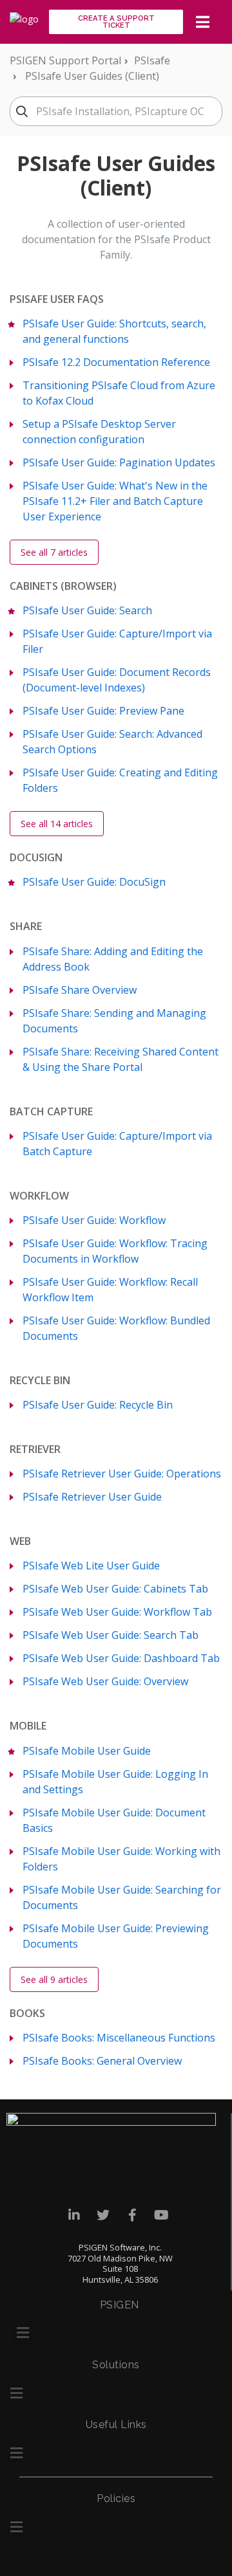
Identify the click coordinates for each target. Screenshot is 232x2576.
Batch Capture (51, 1111)
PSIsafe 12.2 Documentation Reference (116, 362)
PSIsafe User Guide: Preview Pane (103, 711)
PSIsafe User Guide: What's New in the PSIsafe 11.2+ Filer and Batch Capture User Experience (115, 501)
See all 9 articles (54, 1979)
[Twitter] (103, 2215)
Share (26, 926)
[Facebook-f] (132, 2215)
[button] (23, 2333)
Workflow (39, 1196)
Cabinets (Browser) (63, 586)
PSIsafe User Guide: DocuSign (94, 882)
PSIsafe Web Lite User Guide (91, 1566)
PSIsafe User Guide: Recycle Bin (98, 1405)
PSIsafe (152, 60)
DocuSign (36, 857)
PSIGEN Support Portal (65, 60)
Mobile (28, 1726)
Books (27, 2013)
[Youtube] (161, 2215)
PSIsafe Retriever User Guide (92, 1497)
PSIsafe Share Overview (80, 990)
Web (20, 1541)
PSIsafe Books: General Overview (102, 2061)
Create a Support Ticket (116, 22)
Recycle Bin (40, 1380)
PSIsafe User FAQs (57, 299)
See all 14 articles (57, 824)
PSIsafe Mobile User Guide (87, 1751)
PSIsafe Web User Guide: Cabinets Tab (115, 1589)
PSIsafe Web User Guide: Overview (105, 1681)
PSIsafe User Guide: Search (87, 610)
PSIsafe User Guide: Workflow (94, 1220)
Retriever (35, 1449)
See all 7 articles (54, 552)
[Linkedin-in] (74, 2215)
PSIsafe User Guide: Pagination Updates (119, 462)
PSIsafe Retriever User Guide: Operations (122, 1474)
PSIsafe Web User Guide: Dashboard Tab (121, 1658)
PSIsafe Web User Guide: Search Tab (111, 1635)
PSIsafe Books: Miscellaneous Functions (119, 2038)
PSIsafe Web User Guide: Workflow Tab (117, 1612)
